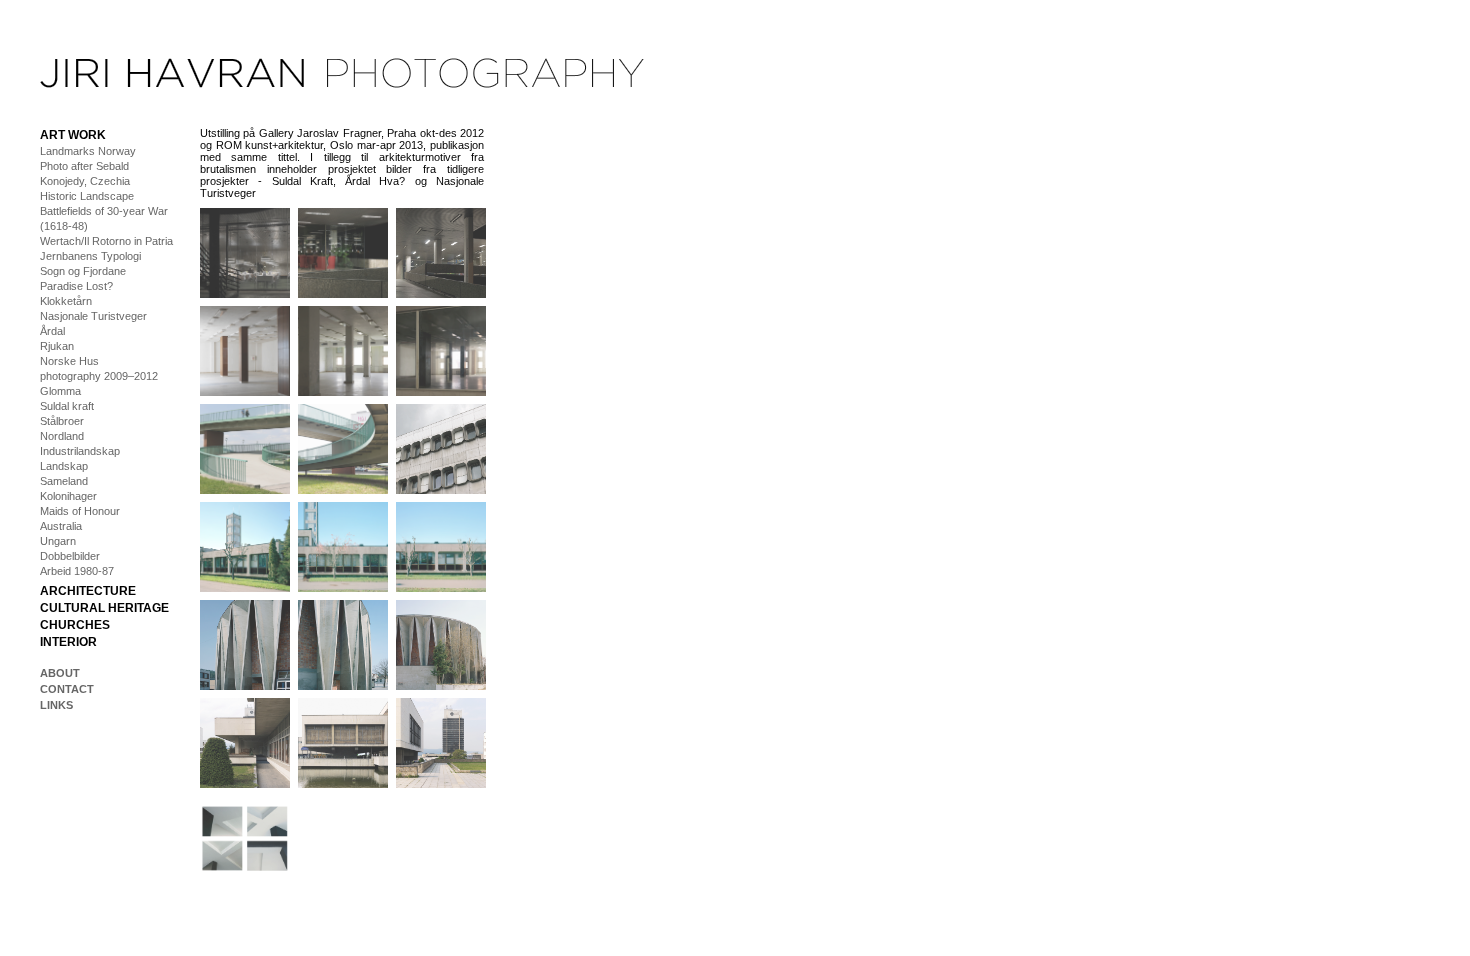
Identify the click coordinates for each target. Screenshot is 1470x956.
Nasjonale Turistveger (93, 316)
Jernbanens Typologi (90, 256)
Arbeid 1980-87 (77, 571)
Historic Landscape (87, 196)
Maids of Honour (80, 511)
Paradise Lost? (76, 286)
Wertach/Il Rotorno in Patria (106, 241)
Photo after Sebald (84, 166)
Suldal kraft (67, 406)
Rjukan (57, 346)
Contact (67, 689)
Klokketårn (66, 301)
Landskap (64, 466)
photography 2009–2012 (99, 376)
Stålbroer (62, 421)
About (60, 673)
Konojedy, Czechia (85, 181)
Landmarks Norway (88, 151)
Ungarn (58, 541)
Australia (61, 526)
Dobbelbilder (70, 556)
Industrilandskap (80, 451)
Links (56, 705)
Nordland (62, 436)
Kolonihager (68, 496)
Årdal (52, 331)
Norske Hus (69, 361)
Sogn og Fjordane (83, 271)
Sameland (64, 481)
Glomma (60, 391)
